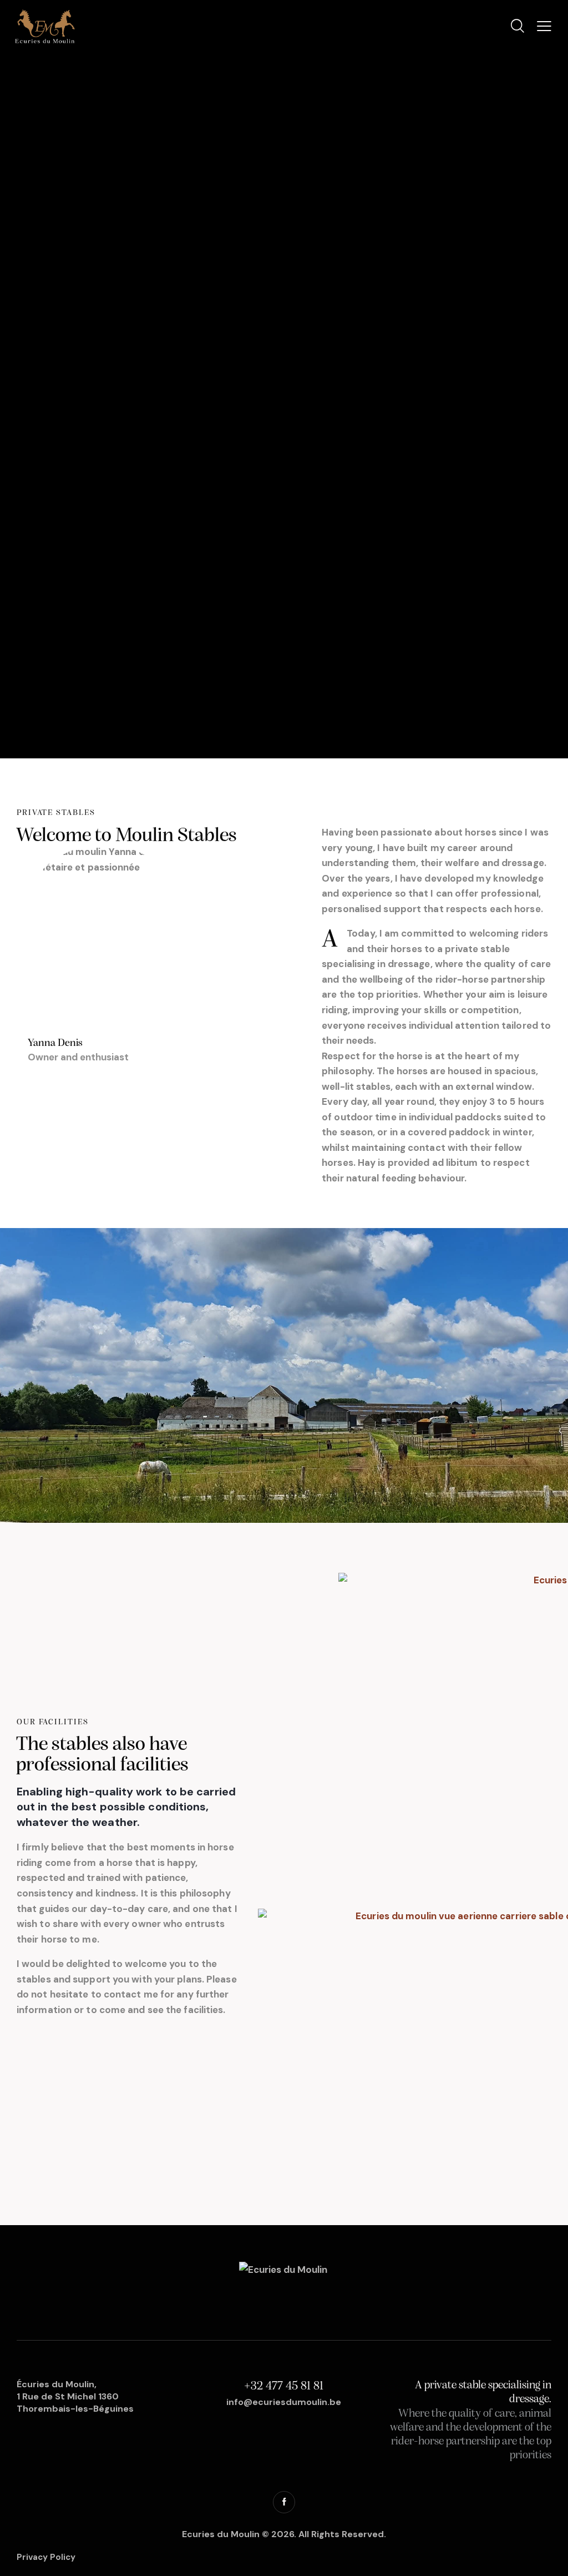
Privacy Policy (46, 2557)
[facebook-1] (284, 2502)
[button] (544, 26)
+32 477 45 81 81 (284, 2386)
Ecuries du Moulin (221, 2534)
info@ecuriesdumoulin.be (284, 2402)
